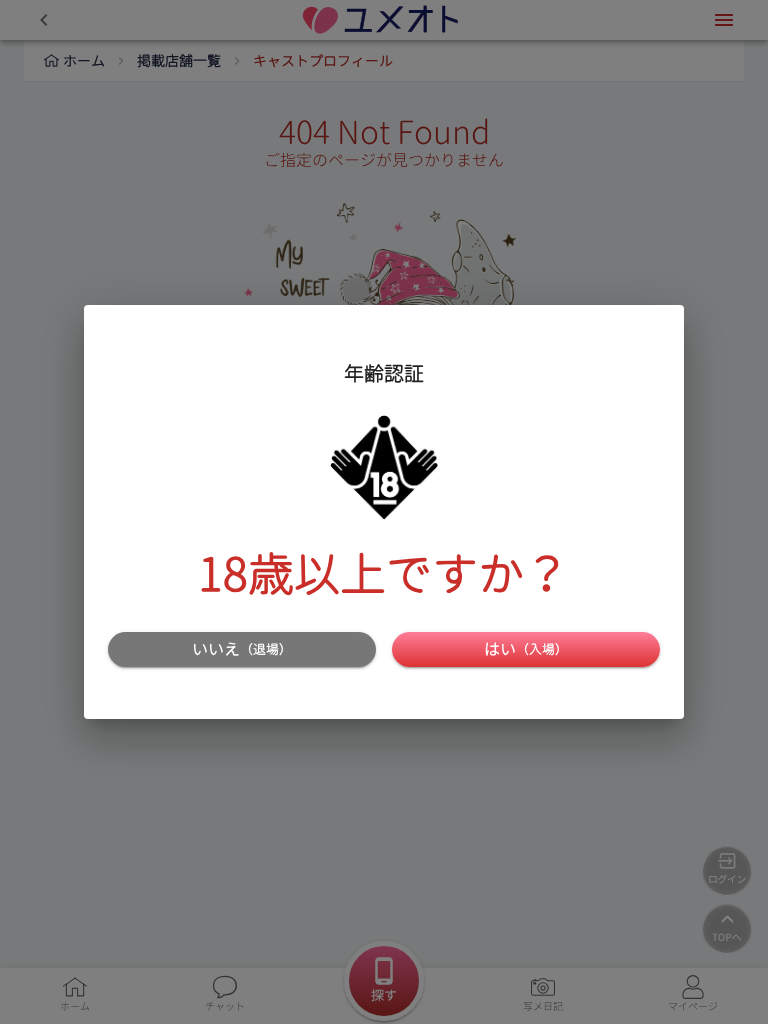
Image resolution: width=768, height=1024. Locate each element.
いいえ (242, 649)
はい (526, 649)
